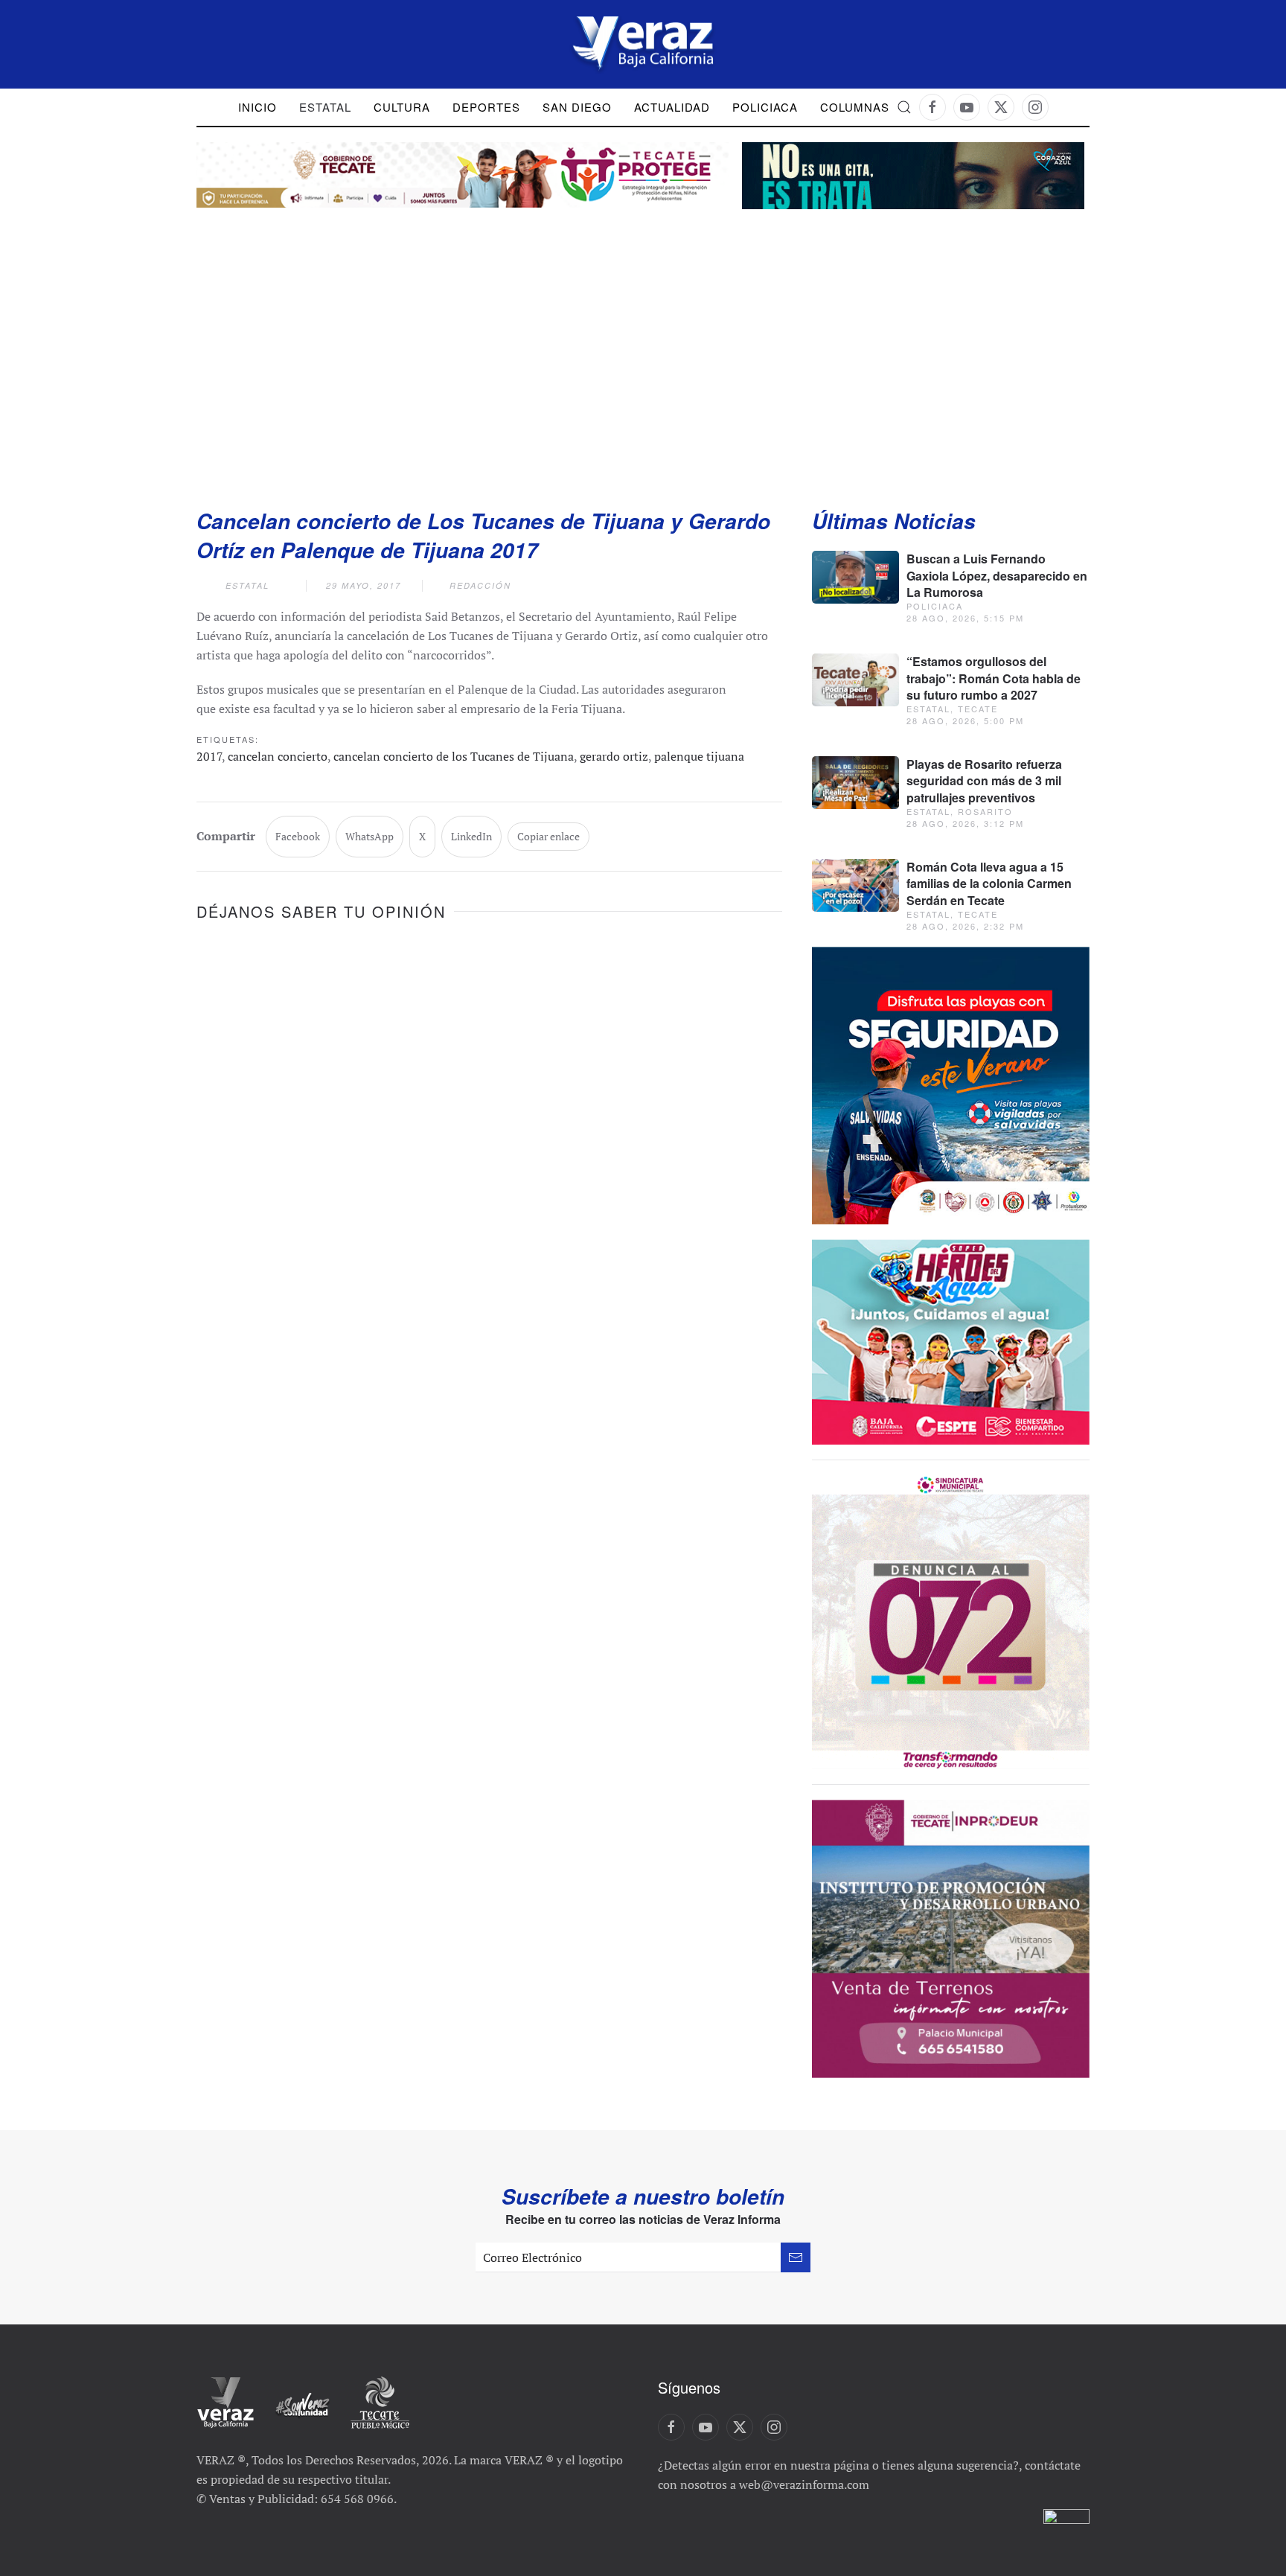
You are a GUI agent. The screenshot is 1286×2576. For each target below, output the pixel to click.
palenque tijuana (699, 756)
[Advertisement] (643, 343)
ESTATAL (247, 585)
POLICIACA (765, 107)
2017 (209, 756)
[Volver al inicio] (643, 44)
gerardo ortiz (614, 756)
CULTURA (402, 107)
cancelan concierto (278, 756)
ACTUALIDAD (672, 107)
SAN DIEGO (577, 107)
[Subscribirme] (796, 2257)
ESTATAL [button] (325, 107)
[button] (904, 107)
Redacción (480, 585)
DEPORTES (486, 107)
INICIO (257, 107)
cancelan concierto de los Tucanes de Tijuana (454, 756)
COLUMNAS (855, 107)
